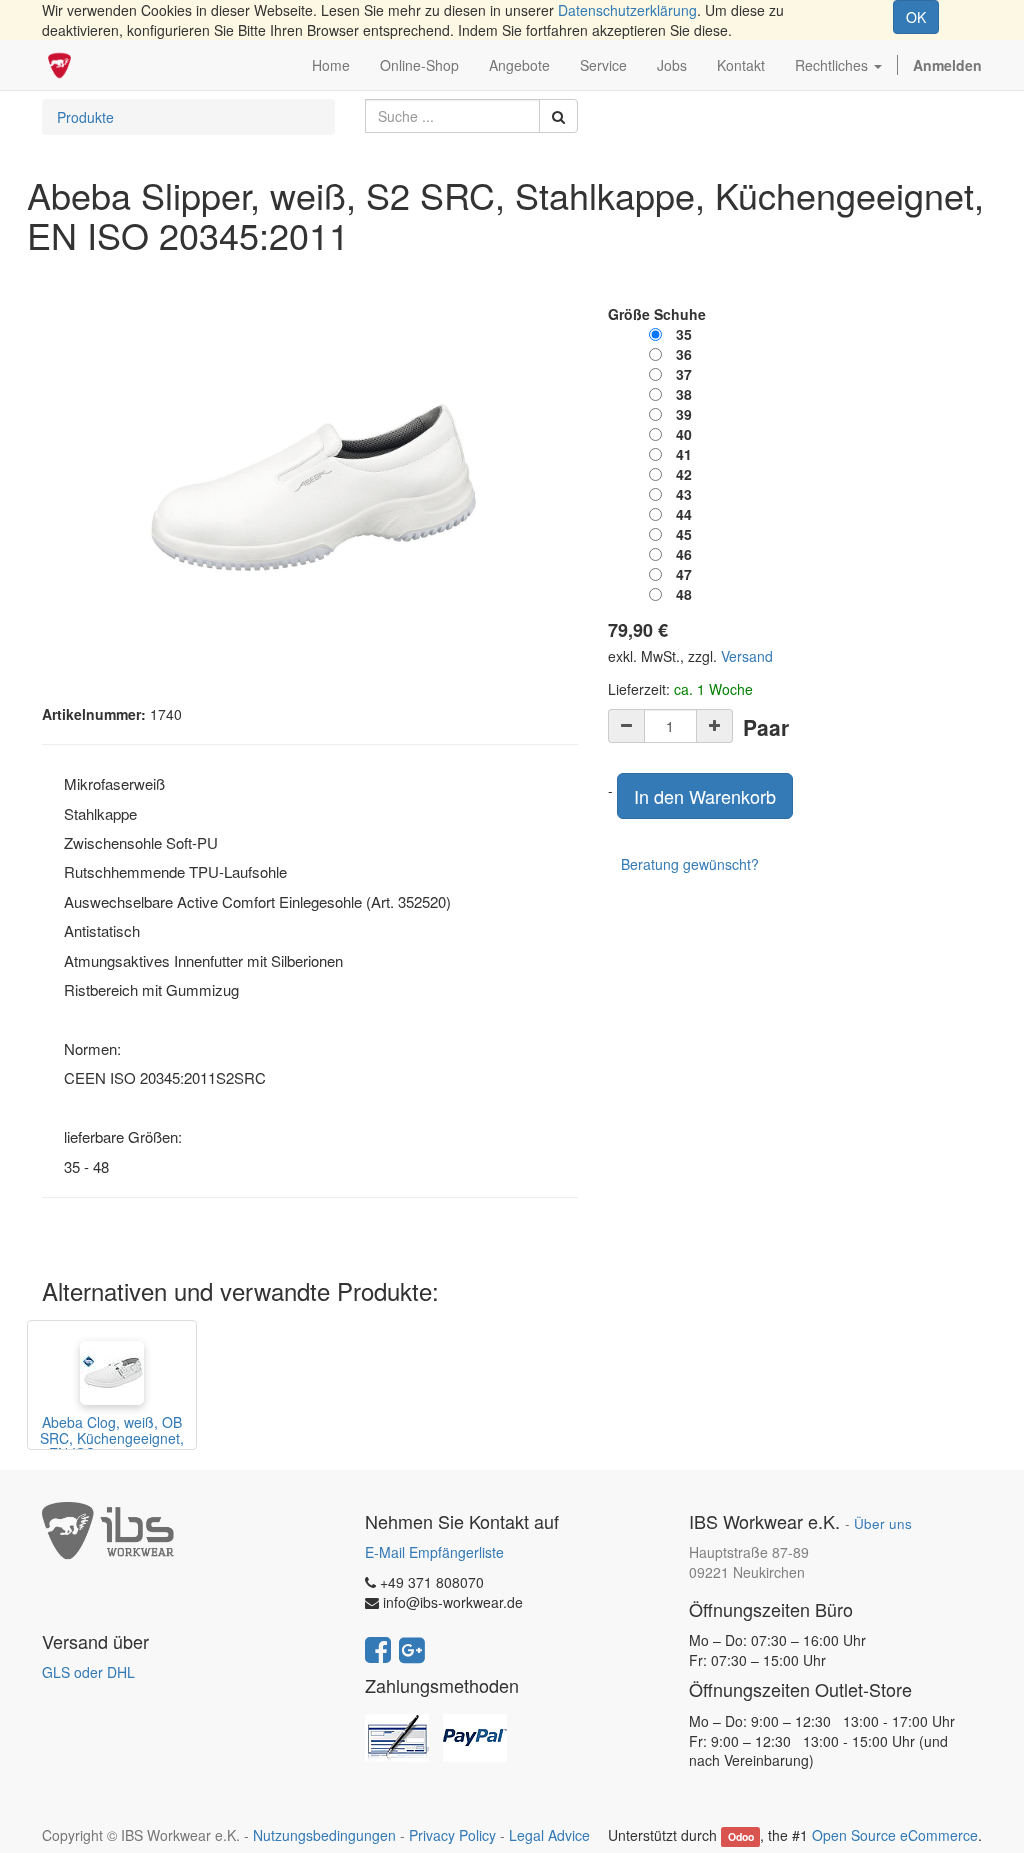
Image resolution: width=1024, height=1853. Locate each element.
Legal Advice (549, 1835)
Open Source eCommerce (895, 1835)
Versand (747, 656)
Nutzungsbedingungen (324, 1835)
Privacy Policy (452, 1835)
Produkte (85, 117)
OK (916, 17)
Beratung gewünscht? (690, 864)
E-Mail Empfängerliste (434, 1552)
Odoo (741, 1836)
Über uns (883, 1523)
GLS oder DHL (88, 1672)
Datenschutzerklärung (627, 10)
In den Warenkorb (705, 796)
